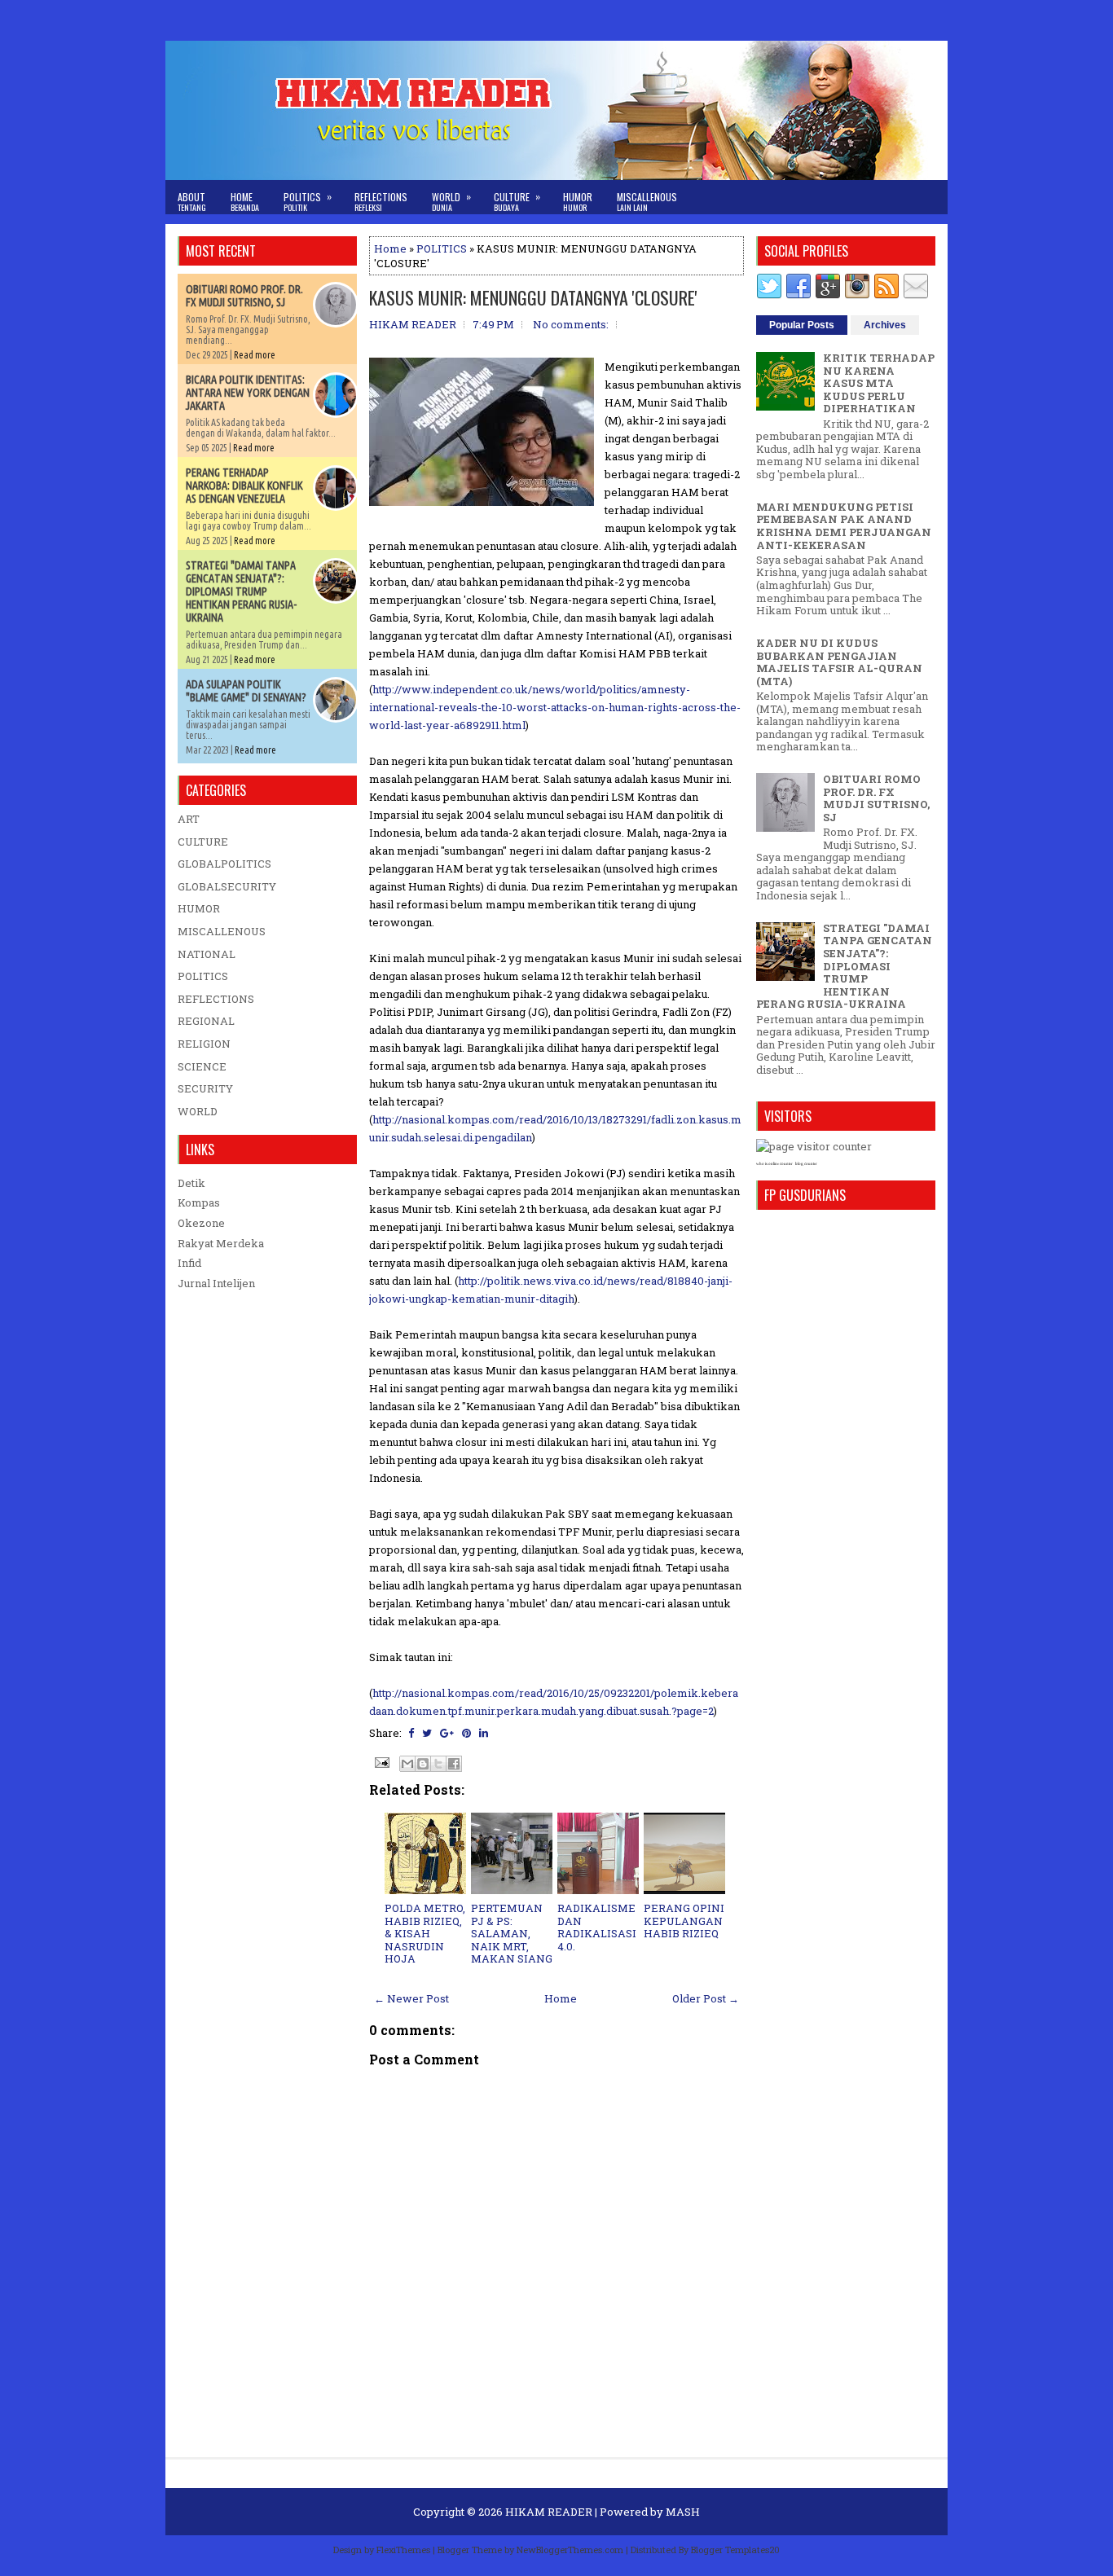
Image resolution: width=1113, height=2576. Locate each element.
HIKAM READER (549, 2512)
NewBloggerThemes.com (570, 2550)
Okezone (201, 1223)
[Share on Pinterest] (466, 1733)
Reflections (381, 202)
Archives (885, 325)
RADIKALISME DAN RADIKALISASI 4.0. (597, 1927)
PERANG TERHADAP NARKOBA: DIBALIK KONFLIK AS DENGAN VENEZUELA (244, 486)
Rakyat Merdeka (221, 1243)
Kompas (199, 1202)
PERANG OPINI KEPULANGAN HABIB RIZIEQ (684, 1921)
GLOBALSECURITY (227, 886)
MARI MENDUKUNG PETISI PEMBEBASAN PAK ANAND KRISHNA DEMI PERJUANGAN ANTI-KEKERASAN (844, 526)
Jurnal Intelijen (216, 1283)
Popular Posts (802, 325)
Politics (308, 201)
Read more (255, 355)
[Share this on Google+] (447, 1733)
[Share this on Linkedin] (484, 1733)
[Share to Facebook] (454, 1764)
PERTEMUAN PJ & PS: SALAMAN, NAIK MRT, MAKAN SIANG (512, 1933)
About (192, 202)
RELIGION (204, 1044)
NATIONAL (207, 954)
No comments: (571, 324)
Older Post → (706, 1998)
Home (245, 202)
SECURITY (205, 1088)
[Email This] (407, 1764)
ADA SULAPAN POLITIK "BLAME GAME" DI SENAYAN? (246, 691)
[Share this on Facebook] (411, 1733)
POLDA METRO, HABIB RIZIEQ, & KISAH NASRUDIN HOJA (425, 1933)
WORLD (198, 1111)
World (451, 201)
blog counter (806, 1164)
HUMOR (199, 908)
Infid (189, 1263)
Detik (191, 1183)
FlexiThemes (403, 2550)
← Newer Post (411, 1998)
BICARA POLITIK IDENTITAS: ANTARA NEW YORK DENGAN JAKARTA (248, 393)
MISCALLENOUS (222, 931)
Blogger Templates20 (735, 2550)
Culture (517, 201)
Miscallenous (647, 202)
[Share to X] (438, 1764)
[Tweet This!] (427, 1733)
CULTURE (203, 842)
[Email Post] (381, 1761)
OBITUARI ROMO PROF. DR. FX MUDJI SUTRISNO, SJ (244, 296)
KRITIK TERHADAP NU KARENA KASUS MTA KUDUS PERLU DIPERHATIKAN (879, 383)
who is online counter (774, 1164)
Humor (578, 202)
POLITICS (442, 248)
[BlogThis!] (423, 1764)
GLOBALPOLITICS (224, 864)
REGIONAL (206, 1021)
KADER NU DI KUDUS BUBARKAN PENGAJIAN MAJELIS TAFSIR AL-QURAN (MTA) (839, 662)
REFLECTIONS (216, 999)
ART (189, 819)
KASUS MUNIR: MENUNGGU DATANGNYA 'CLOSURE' (533, 297)
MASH (683, 2512)
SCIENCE (202, 1066)
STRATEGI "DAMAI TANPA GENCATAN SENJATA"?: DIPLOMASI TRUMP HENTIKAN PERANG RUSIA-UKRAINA (241, 591)
